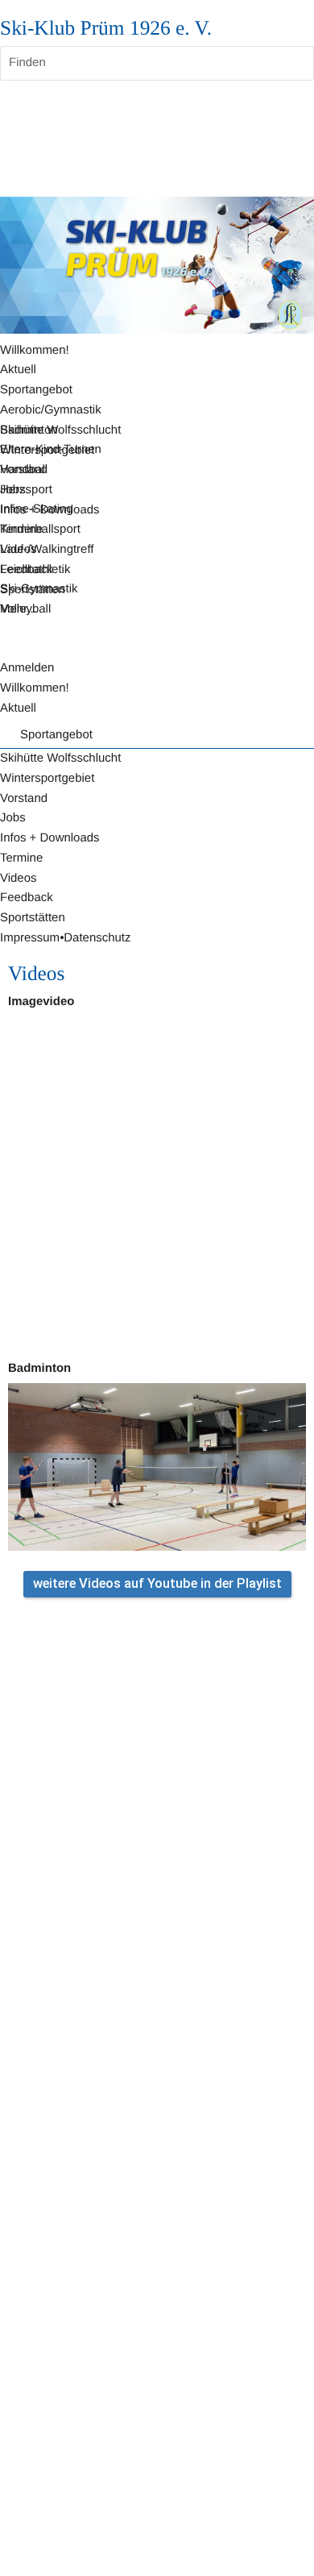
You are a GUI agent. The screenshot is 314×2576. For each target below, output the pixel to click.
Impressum (30, 938)
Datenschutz (97, 938)
